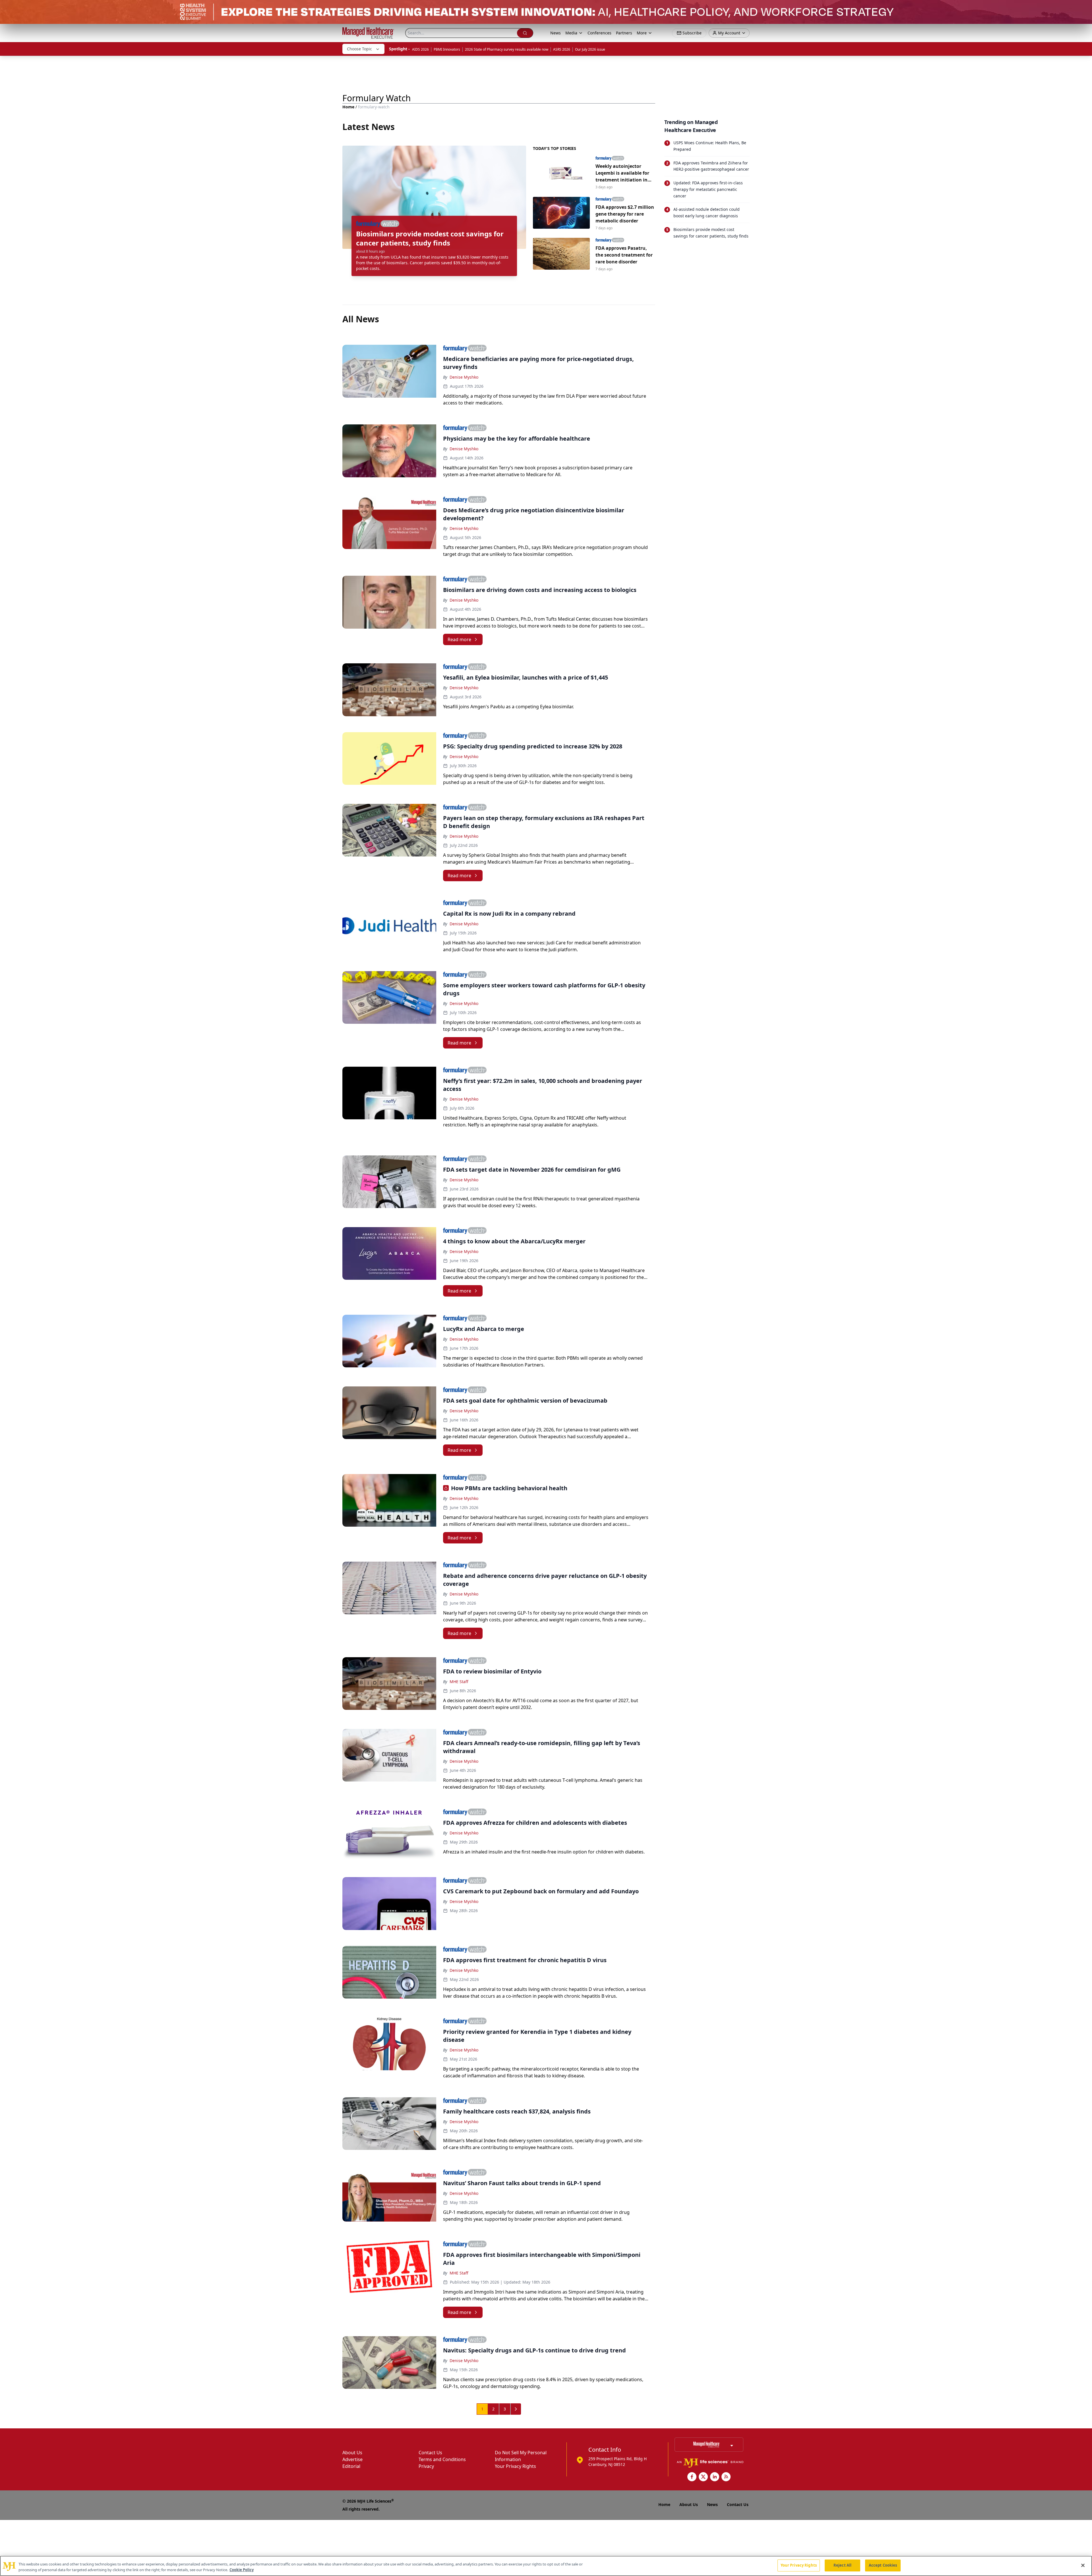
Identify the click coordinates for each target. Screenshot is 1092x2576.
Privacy (426, 2466)
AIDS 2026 (420, 49)
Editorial (351, 2466)
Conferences (599, 33)
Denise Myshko (464, 377)
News (556, 33)
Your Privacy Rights (515, 2466)
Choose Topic (359, 49)
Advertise (352, 2459)
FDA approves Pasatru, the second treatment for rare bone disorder (624, 255)
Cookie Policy (242, 2570)
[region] (546, 2566)
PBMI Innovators (447, 49)
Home (348, 107)
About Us (352, 2453)
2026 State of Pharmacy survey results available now (507, 49)
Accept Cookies (883, 2565)
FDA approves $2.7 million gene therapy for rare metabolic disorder (625, 214)
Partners (624, 33)
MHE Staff (459, 1682)
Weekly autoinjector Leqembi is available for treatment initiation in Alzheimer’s (622, 173)
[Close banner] (1085, 7)
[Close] (1083, 2565)
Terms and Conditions (442, 2459)
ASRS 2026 (562, 49)
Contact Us (430, 2453)
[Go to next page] (516, 2409)
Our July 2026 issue (590, 49)
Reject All (842, 2565)
